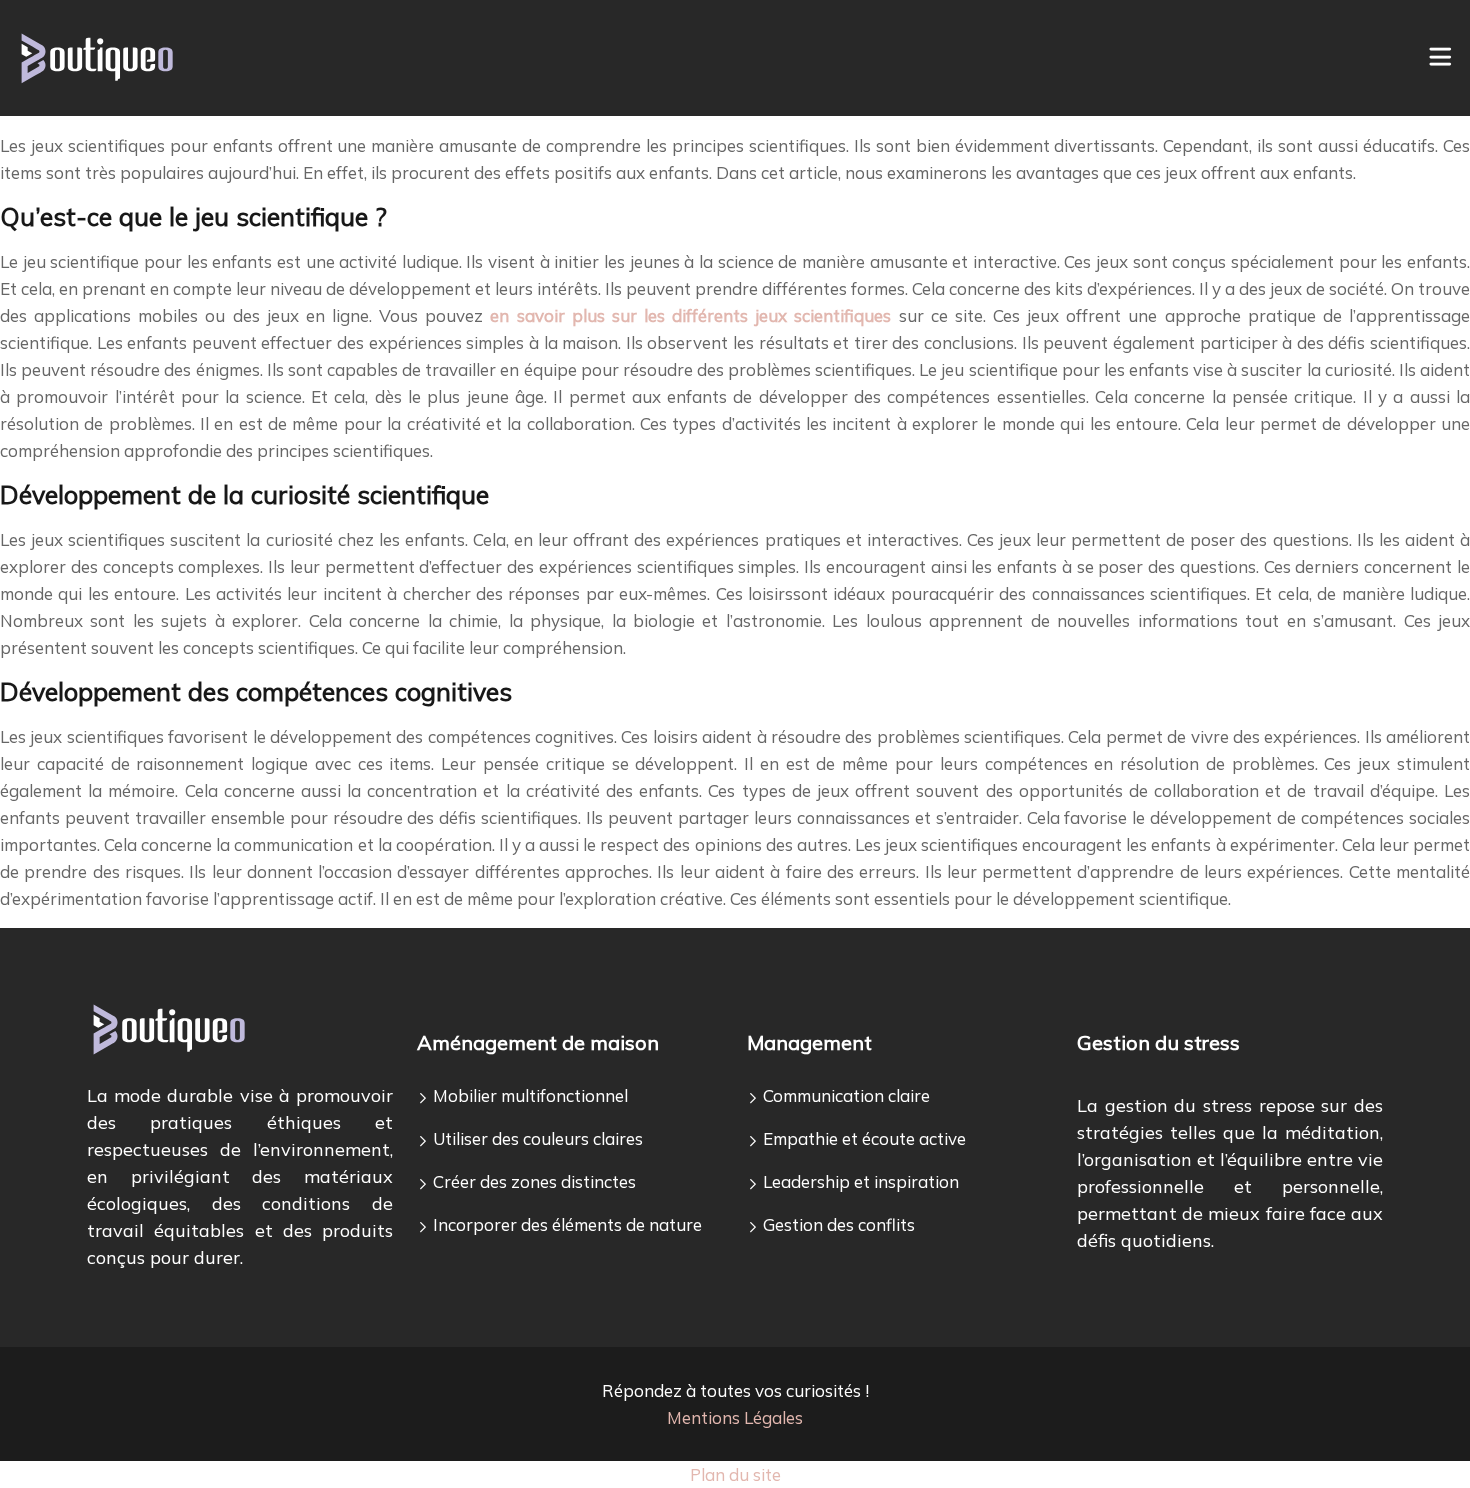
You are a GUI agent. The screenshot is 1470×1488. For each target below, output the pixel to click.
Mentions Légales (735, 1417)
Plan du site (735, 1474)
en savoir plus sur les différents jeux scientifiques (690, 315)
